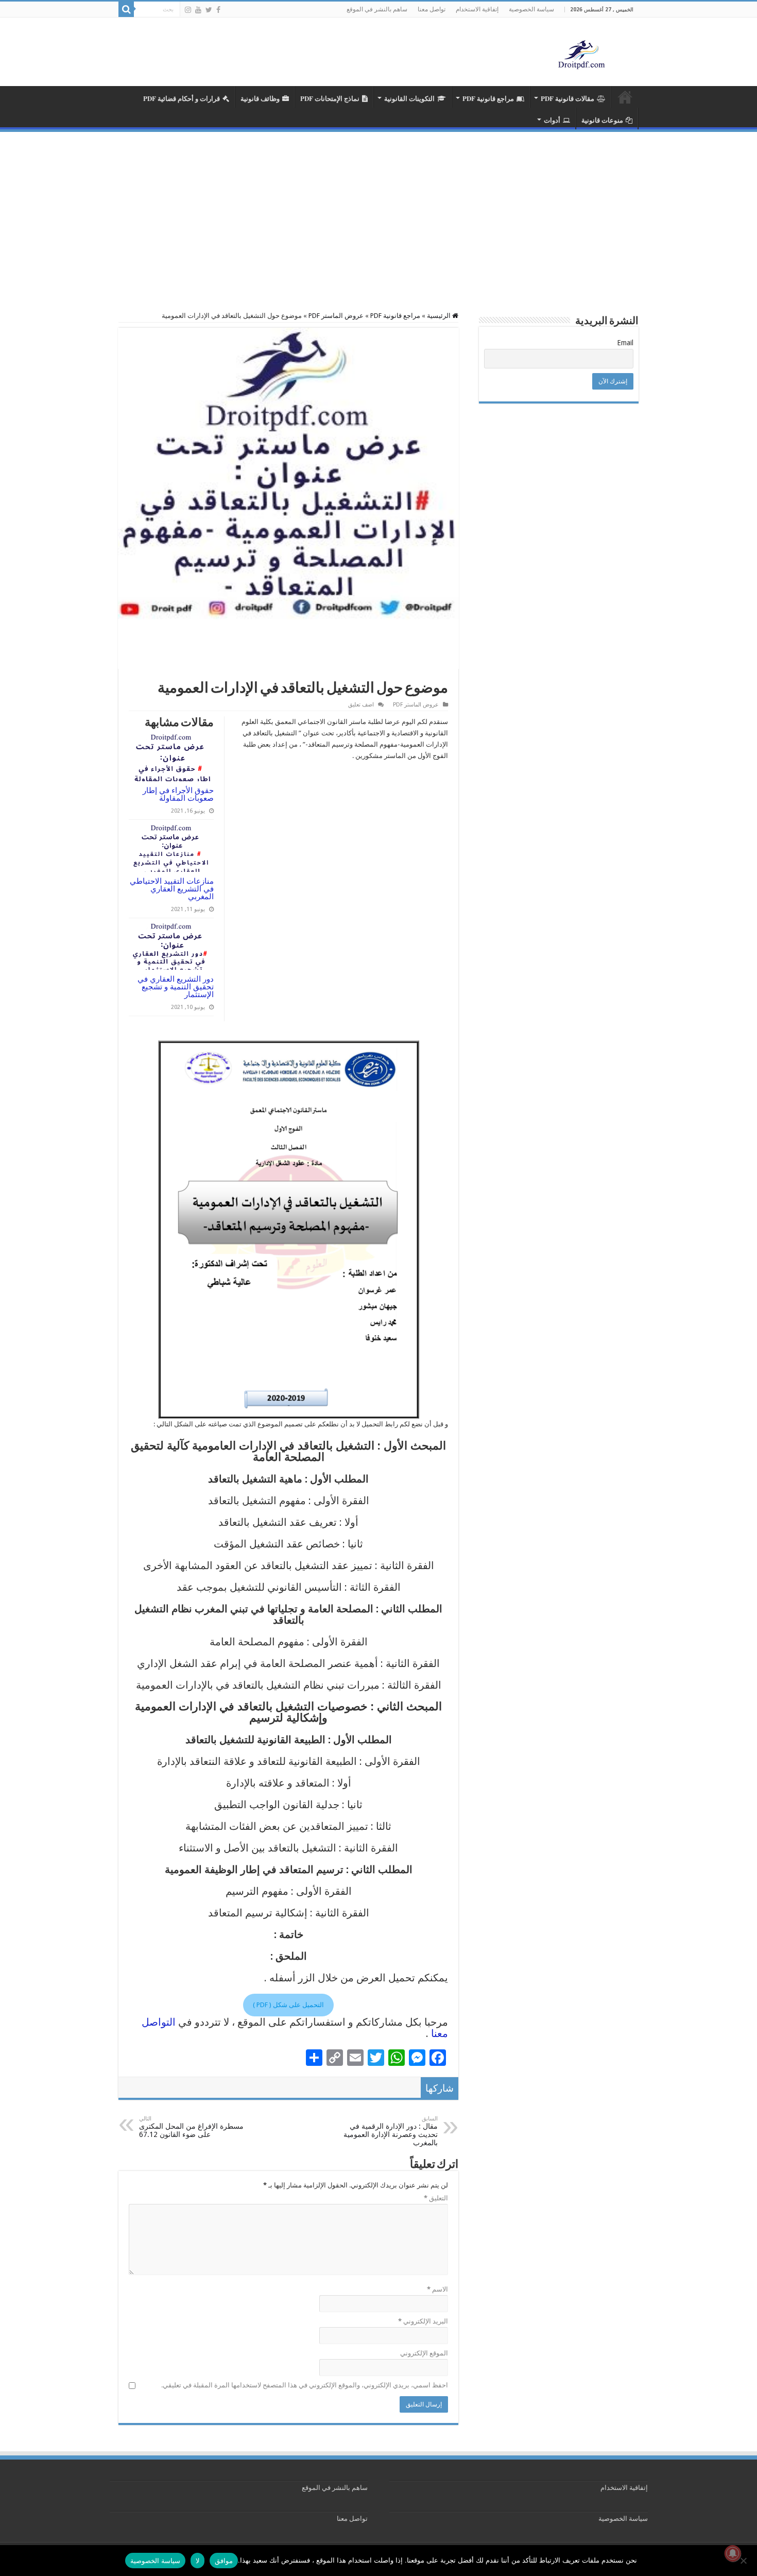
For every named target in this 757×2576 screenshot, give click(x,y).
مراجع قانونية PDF (488, 98)
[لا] (744, 2561)
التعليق (436, 2198)
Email (625, 343)
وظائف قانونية (260, 98)
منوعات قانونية (602, 120)
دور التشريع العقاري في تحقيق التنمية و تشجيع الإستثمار (176, 987)
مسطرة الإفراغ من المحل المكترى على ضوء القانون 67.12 (191, 2127)
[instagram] (188, 10)
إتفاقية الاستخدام (477, 9)
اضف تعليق (361, 705)
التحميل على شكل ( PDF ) (288, 2005)
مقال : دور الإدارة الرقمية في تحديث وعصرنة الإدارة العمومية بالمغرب (391, 2131)
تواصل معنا (432, 9)
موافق (224, 2561)
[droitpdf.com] (582, 54)
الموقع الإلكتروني (424, 2353)
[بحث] (126, 9)
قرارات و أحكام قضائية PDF (182, 98)
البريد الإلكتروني (423, 2321)
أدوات (552, 120)
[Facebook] (218, 10)
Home (625, 97)
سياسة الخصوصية (531, 9)
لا (197, 2561)
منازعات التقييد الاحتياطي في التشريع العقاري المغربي (172, 889)
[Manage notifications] (733, 2553)
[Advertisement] (378, 209)
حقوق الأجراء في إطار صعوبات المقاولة (178, 794)
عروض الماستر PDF (336, 316)
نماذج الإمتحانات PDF (330, 98)
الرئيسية (440, 316)
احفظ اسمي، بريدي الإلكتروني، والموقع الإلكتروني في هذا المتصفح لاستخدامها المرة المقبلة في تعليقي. (305, 2385)
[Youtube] (198, 10)
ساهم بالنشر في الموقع (377, 9)
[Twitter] (209, 10)
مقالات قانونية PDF (567, 98)
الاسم (437, 2289)
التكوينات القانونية (409, 98)
